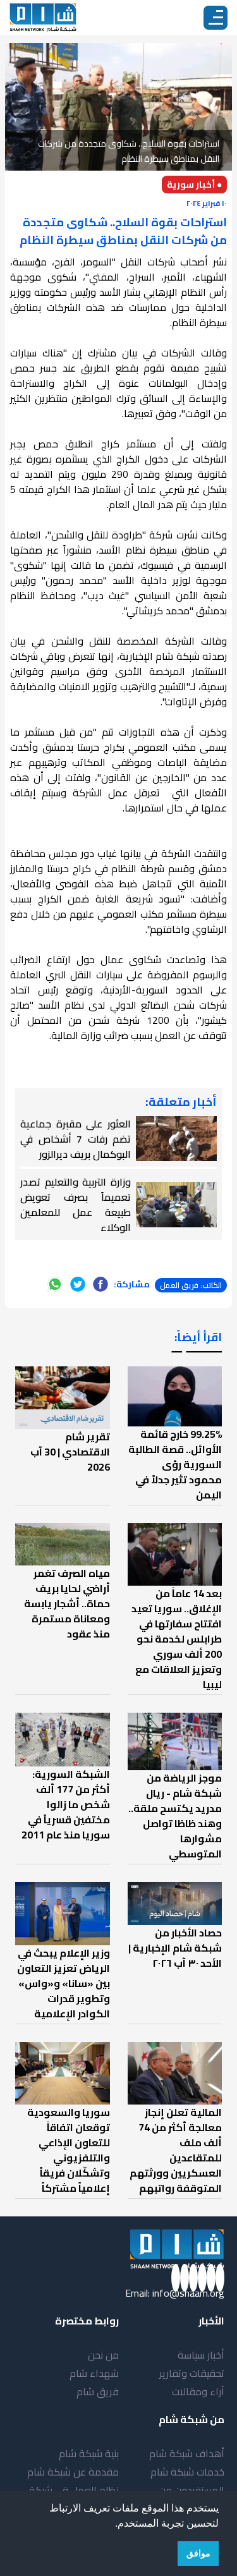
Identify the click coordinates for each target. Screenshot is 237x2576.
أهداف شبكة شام (187, 2453)
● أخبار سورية (194, 185)
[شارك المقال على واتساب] (55, 1284)
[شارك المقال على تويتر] (78, 1284)
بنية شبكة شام (89, 2453)
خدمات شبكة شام (187, 2472)
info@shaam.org (188, 2293)
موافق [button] (198, 2553)
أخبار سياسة (201, 2355)
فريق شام (98, 2391)
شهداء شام (94, 2373)
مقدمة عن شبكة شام (73, 2472)
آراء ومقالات (198, 2391)
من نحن (103, 2355)
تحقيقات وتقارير (192, 2373)
